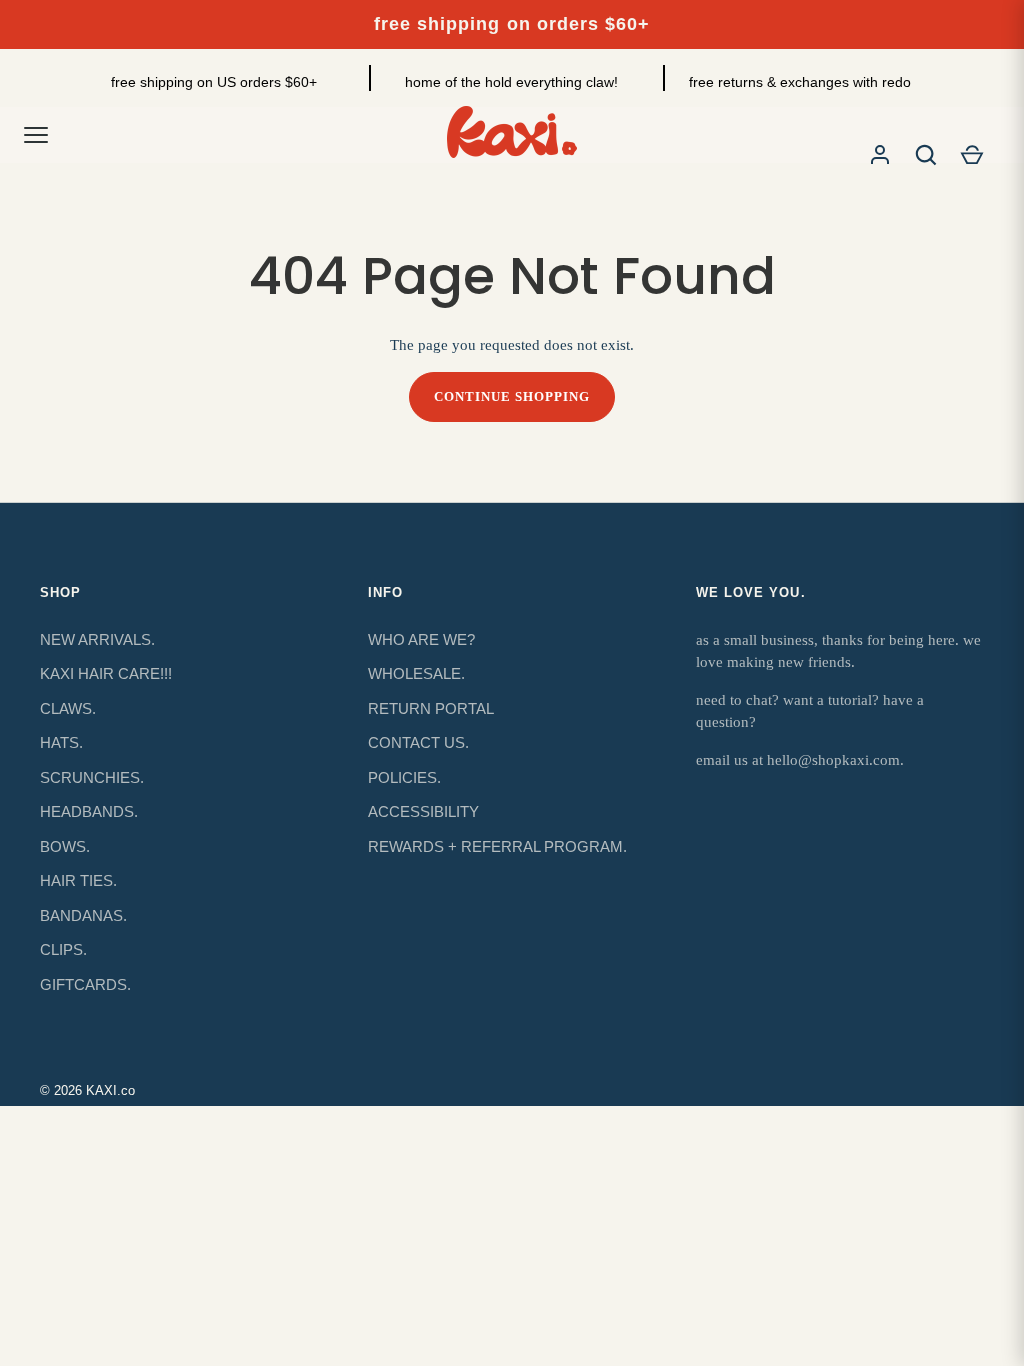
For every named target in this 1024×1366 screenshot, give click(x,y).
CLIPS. (63, 949)
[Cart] (972, 155)
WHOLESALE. (416, 673)
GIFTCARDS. (85, 984)
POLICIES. (404, 777)
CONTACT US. (418, 742)
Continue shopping (512, 396)
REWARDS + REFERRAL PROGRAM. (497, 846)
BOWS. (65, 846)
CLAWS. (68, 708)
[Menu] (36, 135)
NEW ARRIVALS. (97, 639)
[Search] (926, 155)
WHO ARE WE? (421, 639)
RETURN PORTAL (431, 708)
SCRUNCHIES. (92, 777)
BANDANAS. (83, 915)
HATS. (61, 742)
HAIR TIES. (78, 880)
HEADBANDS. (89, 811)
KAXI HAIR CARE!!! (106, 673)
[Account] (880, 155)
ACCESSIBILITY (423, 811)
